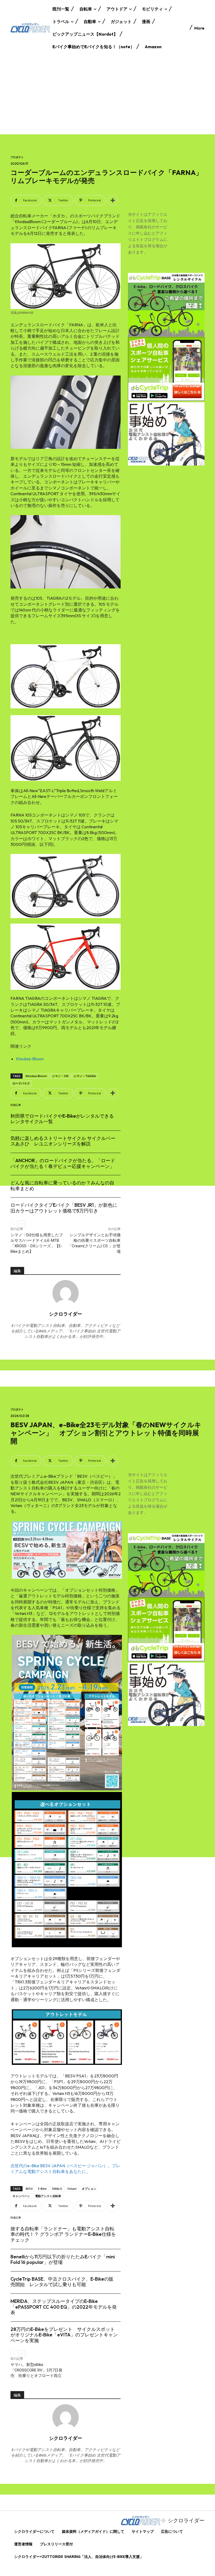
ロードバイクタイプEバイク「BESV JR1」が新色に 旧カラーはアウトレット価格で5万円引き (66, 1208)
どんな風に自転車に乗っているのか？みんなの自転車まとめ (62, 1186)
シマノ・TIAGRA (85, 1076)
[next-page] (22, 1224)
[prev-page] (14, 1224)
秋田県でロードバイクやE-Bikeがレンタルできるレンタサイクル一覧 (62, 1119)
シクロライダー (66, 1314)
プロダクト (17, 157)
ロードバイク (21, 1083)
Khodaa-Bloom (30, 1059)
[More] (113, 200)
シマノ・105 (60, 1076)
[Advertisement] (107, 95)
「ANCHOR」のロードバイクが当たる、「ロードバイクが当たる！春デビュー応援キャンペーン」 (63, 1163)
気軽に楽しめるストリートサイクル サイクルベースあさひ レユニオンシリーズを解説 (63, 1141)
